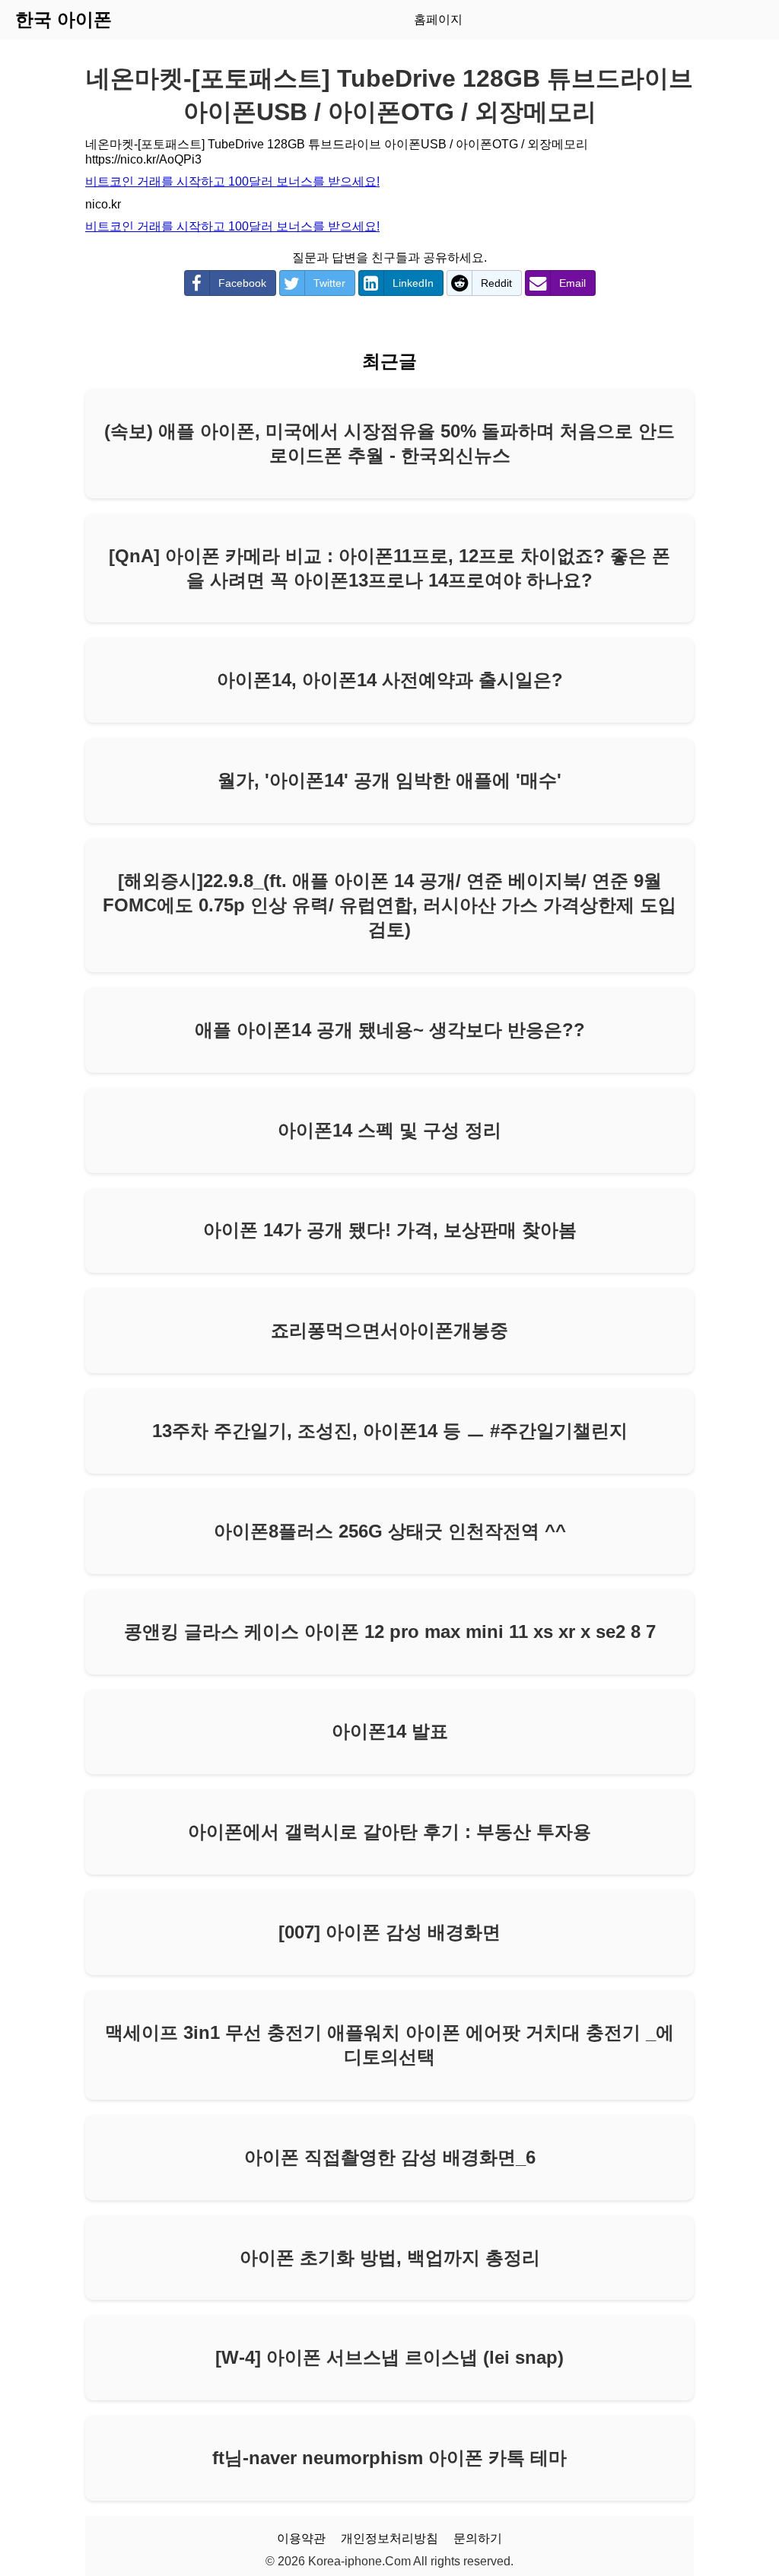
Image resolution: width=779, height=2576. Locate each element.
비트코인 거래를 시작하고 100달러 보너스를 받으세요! (232, 181)
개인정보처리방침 (389, 2538)
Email (572, 283)
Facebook (242, 283)
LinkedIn (413, 283)
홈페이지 (438, 19)
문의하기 (478, 2538)
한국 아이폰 (64, 19)
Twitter (329, 283)
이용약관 (301, 2538)
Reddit (496, 283)
